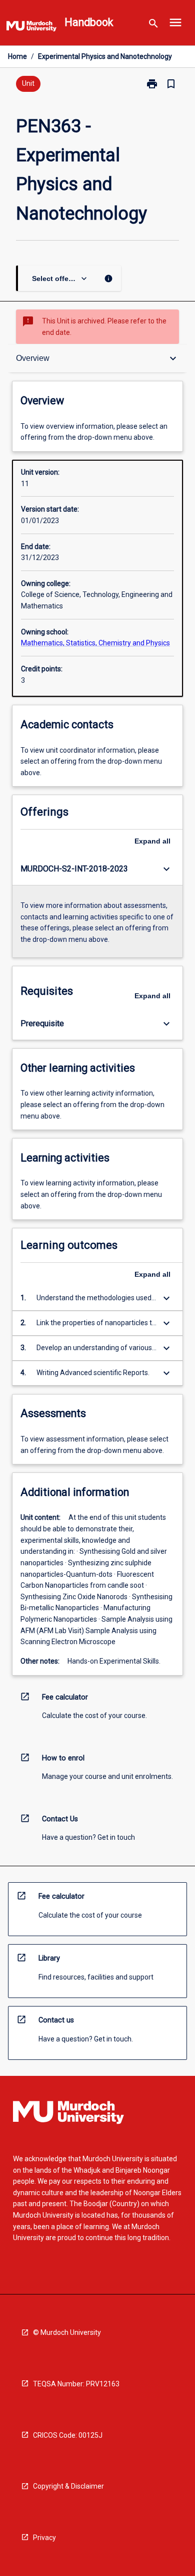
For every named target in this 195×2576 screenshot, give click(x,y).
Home (17, 56)
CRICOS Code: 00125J (68, 2435)
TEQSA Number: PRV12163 (76, 2384)
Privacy (44, 2538)
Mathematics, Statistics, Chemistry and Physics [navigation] (95, 643)
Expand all (152, 841)
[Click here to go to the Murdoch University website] (31, 28)
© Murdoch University (67, 2332)
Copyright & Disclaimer (68, 2486)
